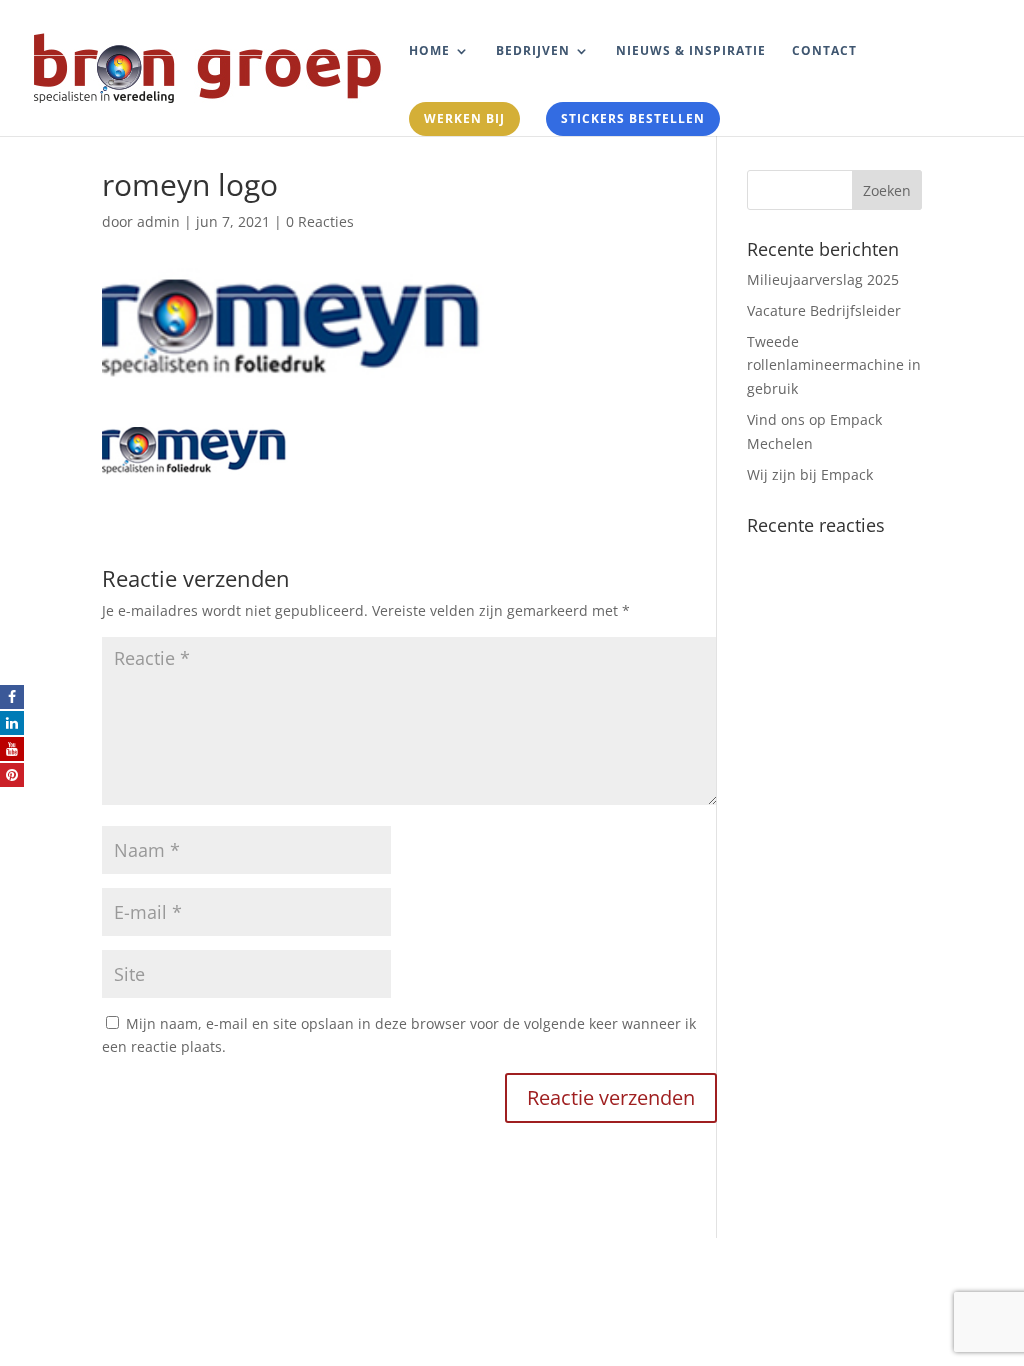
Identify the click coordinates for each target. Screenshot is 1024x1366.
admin (158, 221)
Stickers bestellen (633, 118)
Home (429, 51)
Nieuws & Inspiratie (691, 51)
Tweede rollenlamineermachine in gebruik (834, 365)
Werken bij (464, 118)
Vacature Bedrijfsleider (824, 310)
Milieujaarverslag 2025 (823, 279)
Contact (824, 51)
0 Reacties (320, 221)
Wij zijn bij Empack (810, 474)
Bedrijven (533, 51)
